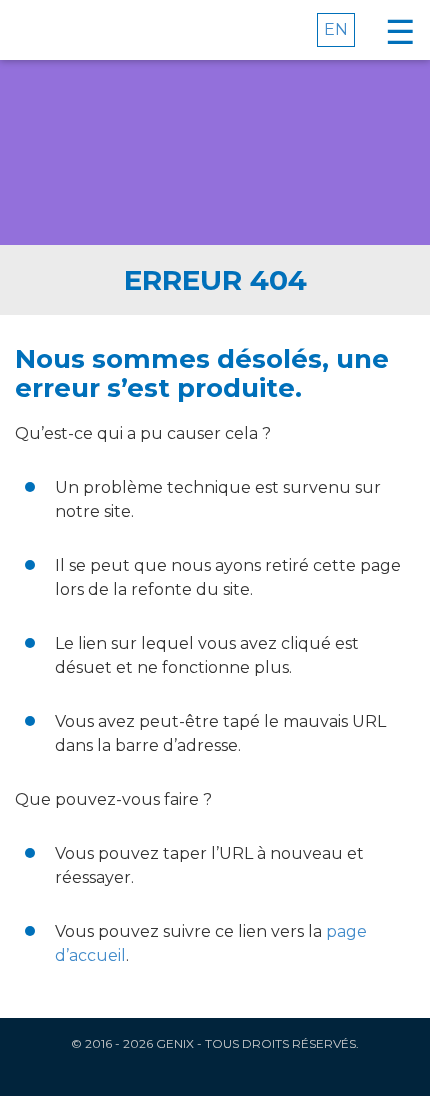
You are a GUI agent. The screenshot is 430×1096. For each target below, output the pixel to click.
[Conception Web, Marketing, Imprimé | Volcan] (215, 1073)
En (336, 29)
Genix (81, 30)
